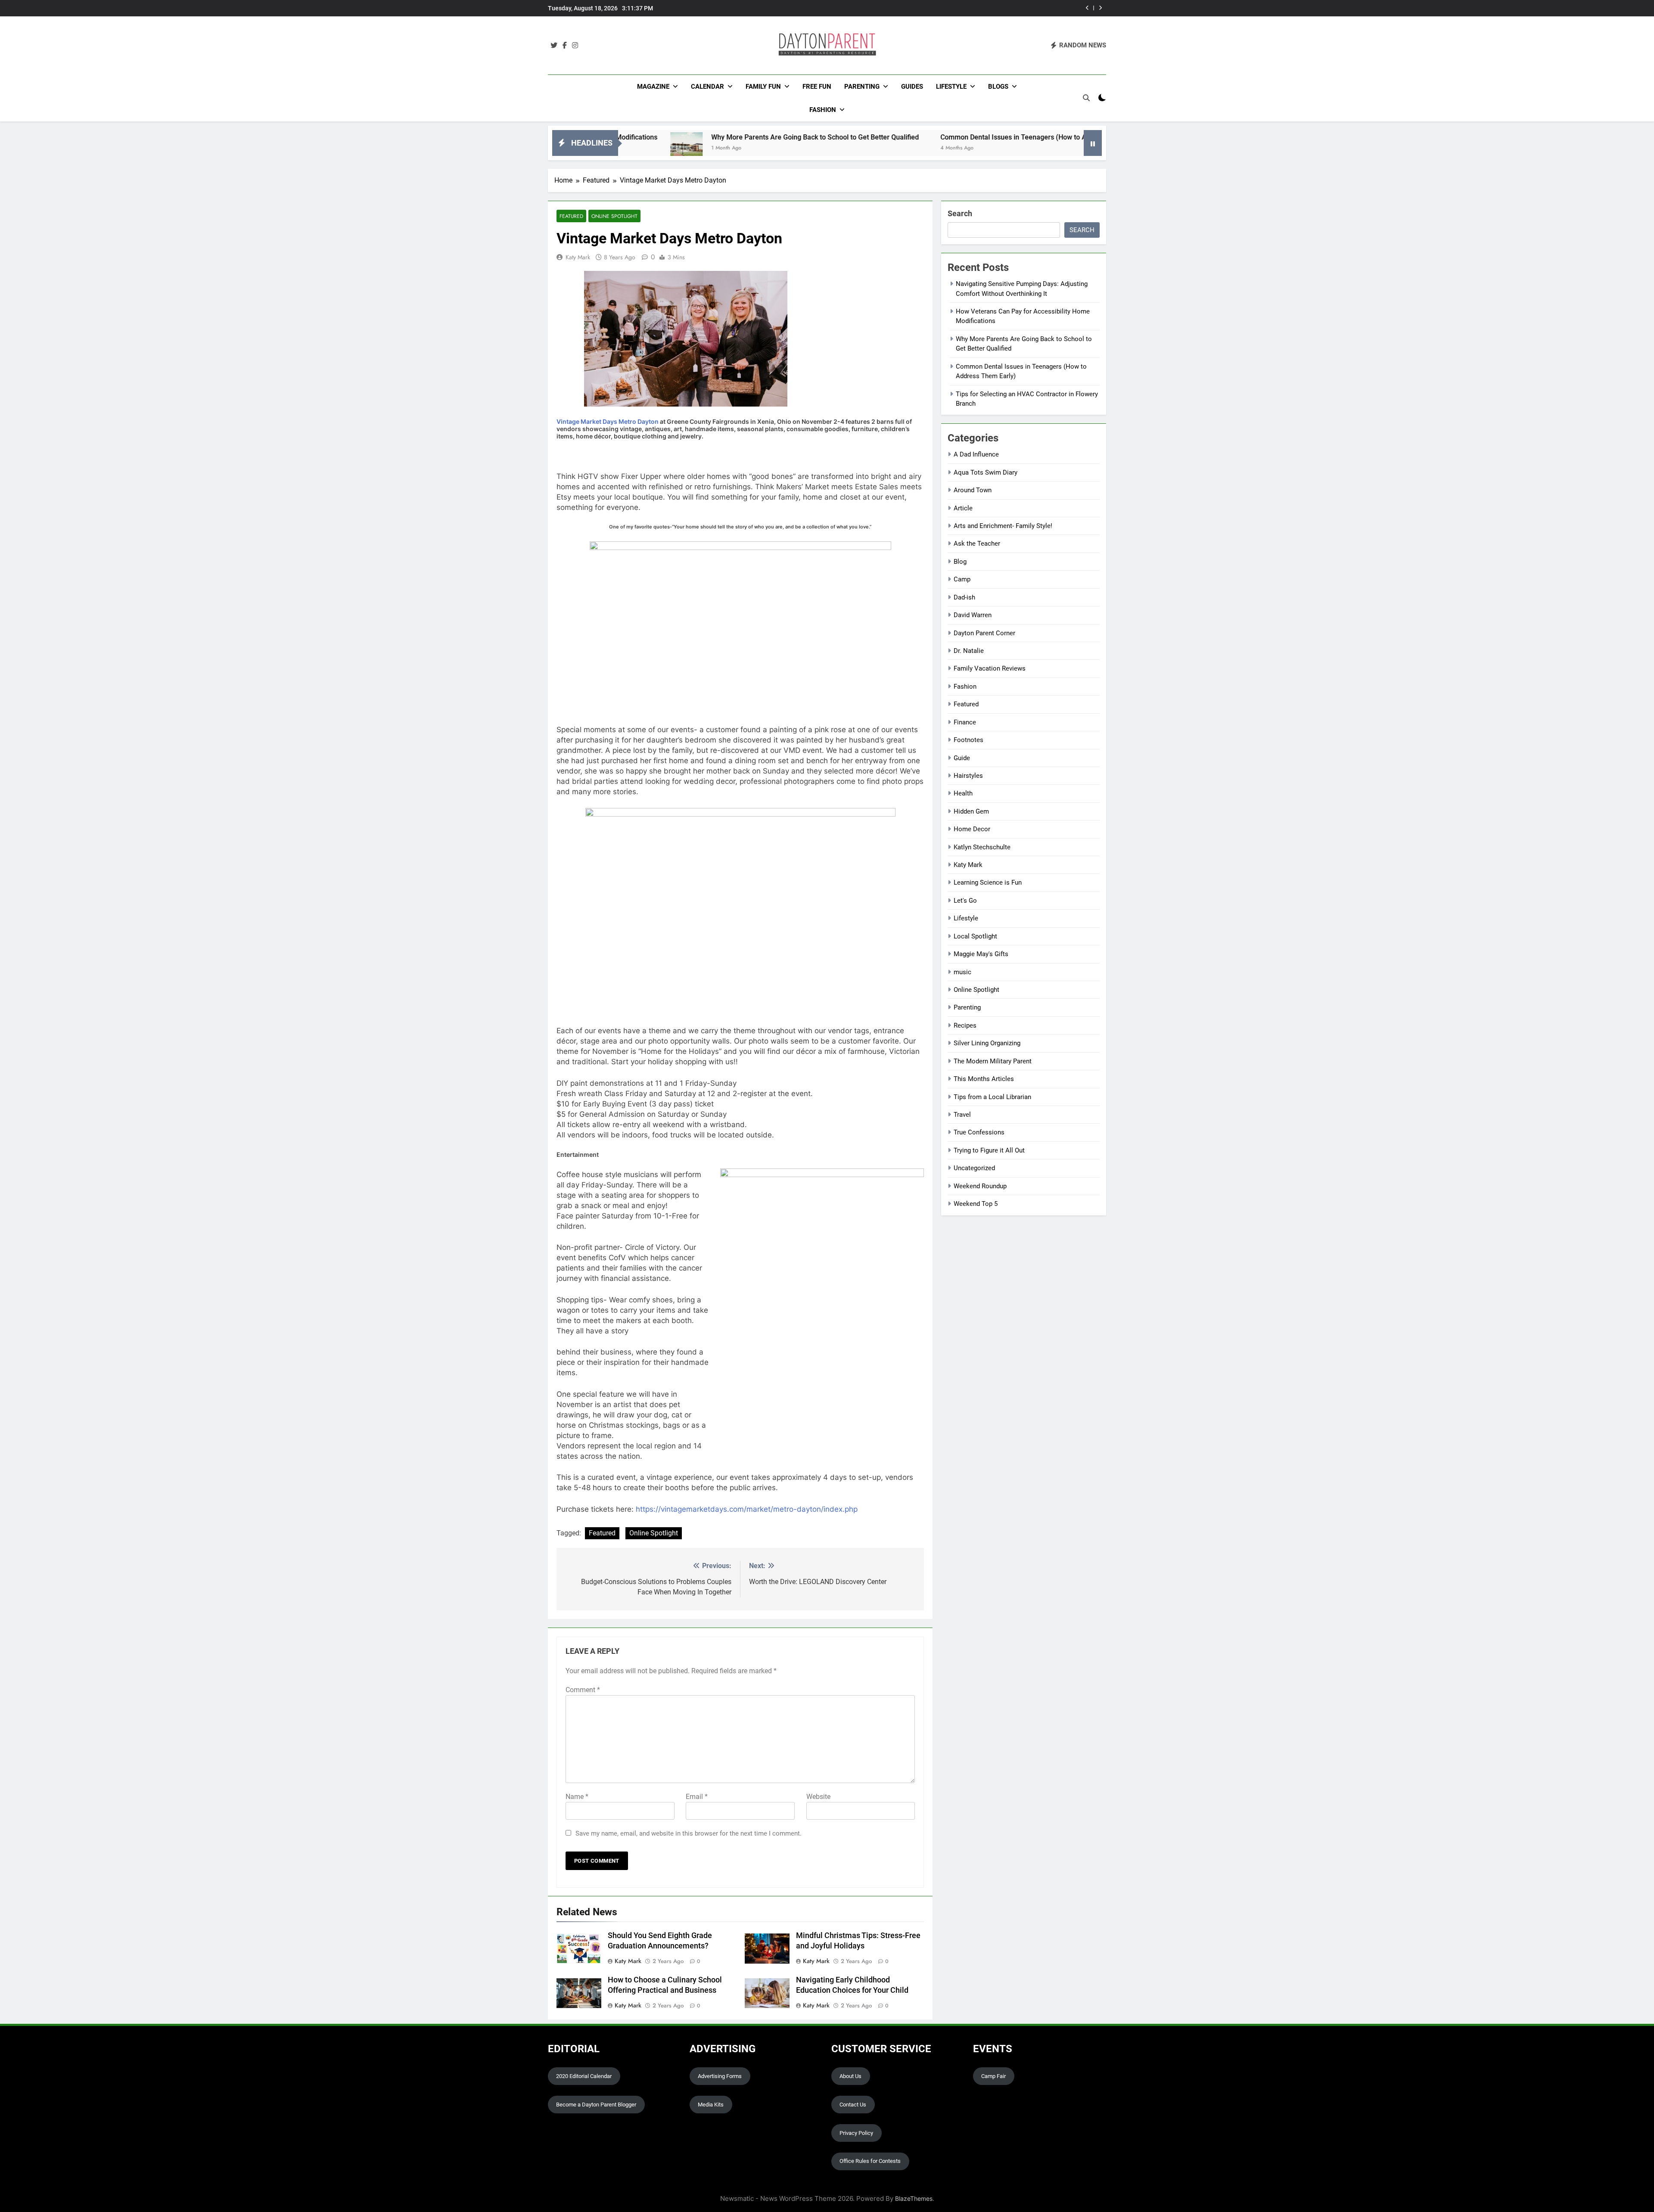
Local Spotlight (975, 936)
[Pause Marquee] (1093, 143)
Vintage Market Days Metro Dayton (608, 421)
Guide (962, 758)
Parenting (862, 87)
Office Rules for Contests (870, 2161)
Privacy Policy (856, 2133)
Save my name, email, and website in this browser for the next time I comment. (689, 1833)
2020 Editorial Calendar (584, 2076)
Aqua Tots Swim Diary (986, 472)
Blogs (998, 87)
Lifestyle (951, 87)
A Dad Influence (976, 454)
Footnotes (968, 740)
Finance (965, 722)
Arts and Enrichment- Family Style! (1003, 526)
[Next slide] (1100, 8)
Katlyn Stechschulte (982, 847)
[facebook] (565, 46)
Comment (583, 1690)
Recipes (965, 1025)
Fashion (823, 110)
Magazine (653, 87)
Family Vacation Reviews (990, 668)
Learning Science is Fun (988, 882)
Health (963, 793)
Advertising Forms (720, 2076)
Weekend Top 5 (976, 1204)
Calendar (707, 87)
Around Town (973, 490)
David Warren (973, 615)
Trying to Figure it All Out (989, 1150)
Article (963, 508)
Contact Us (853, 2105)
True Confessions (979, 1132)
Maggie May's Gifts (981, 954)
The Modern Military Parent (993, 1061)
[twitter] (554, 46)
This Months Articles (984, 1079)
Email (697, 1797)
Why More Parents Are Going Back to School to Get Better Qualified (647, 137)
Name (577, 1797)
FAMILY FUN (763, 87)
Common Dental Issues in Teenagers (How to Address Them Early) (968, 8)
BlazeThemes (914, 2198)
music (962, 972)
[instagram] (575, 46)
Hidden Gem (971, 811)
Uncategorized (974, 1168)
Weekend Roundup (980, 1186)
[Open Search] (1086, 98)
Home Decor (972, 829)
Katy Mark (578, 257)
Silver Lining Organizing (987, 1043)
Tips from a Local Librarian (992, 1097)
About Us (850, 2076)
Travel (962, 1115)
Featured (571, 216)
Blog (960, 562)
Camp (962, 579)
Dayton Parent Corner (984, 633)
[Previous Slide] (1087, 8)
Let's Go (965, 901)
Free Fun (817, 87)
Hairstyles (968, 776)
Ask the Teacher (977, 544)
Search (960, 213)
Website (818, 1797)
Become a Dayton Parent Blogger (596, 2105)
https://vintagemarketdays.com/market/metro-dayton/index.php (747, 1509)
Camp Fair (993, 2076)
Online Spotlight (614, 216)
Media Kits (711, 2105)
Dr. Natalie (969, 651)
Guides (912, 87)
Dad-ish (964, 597)
